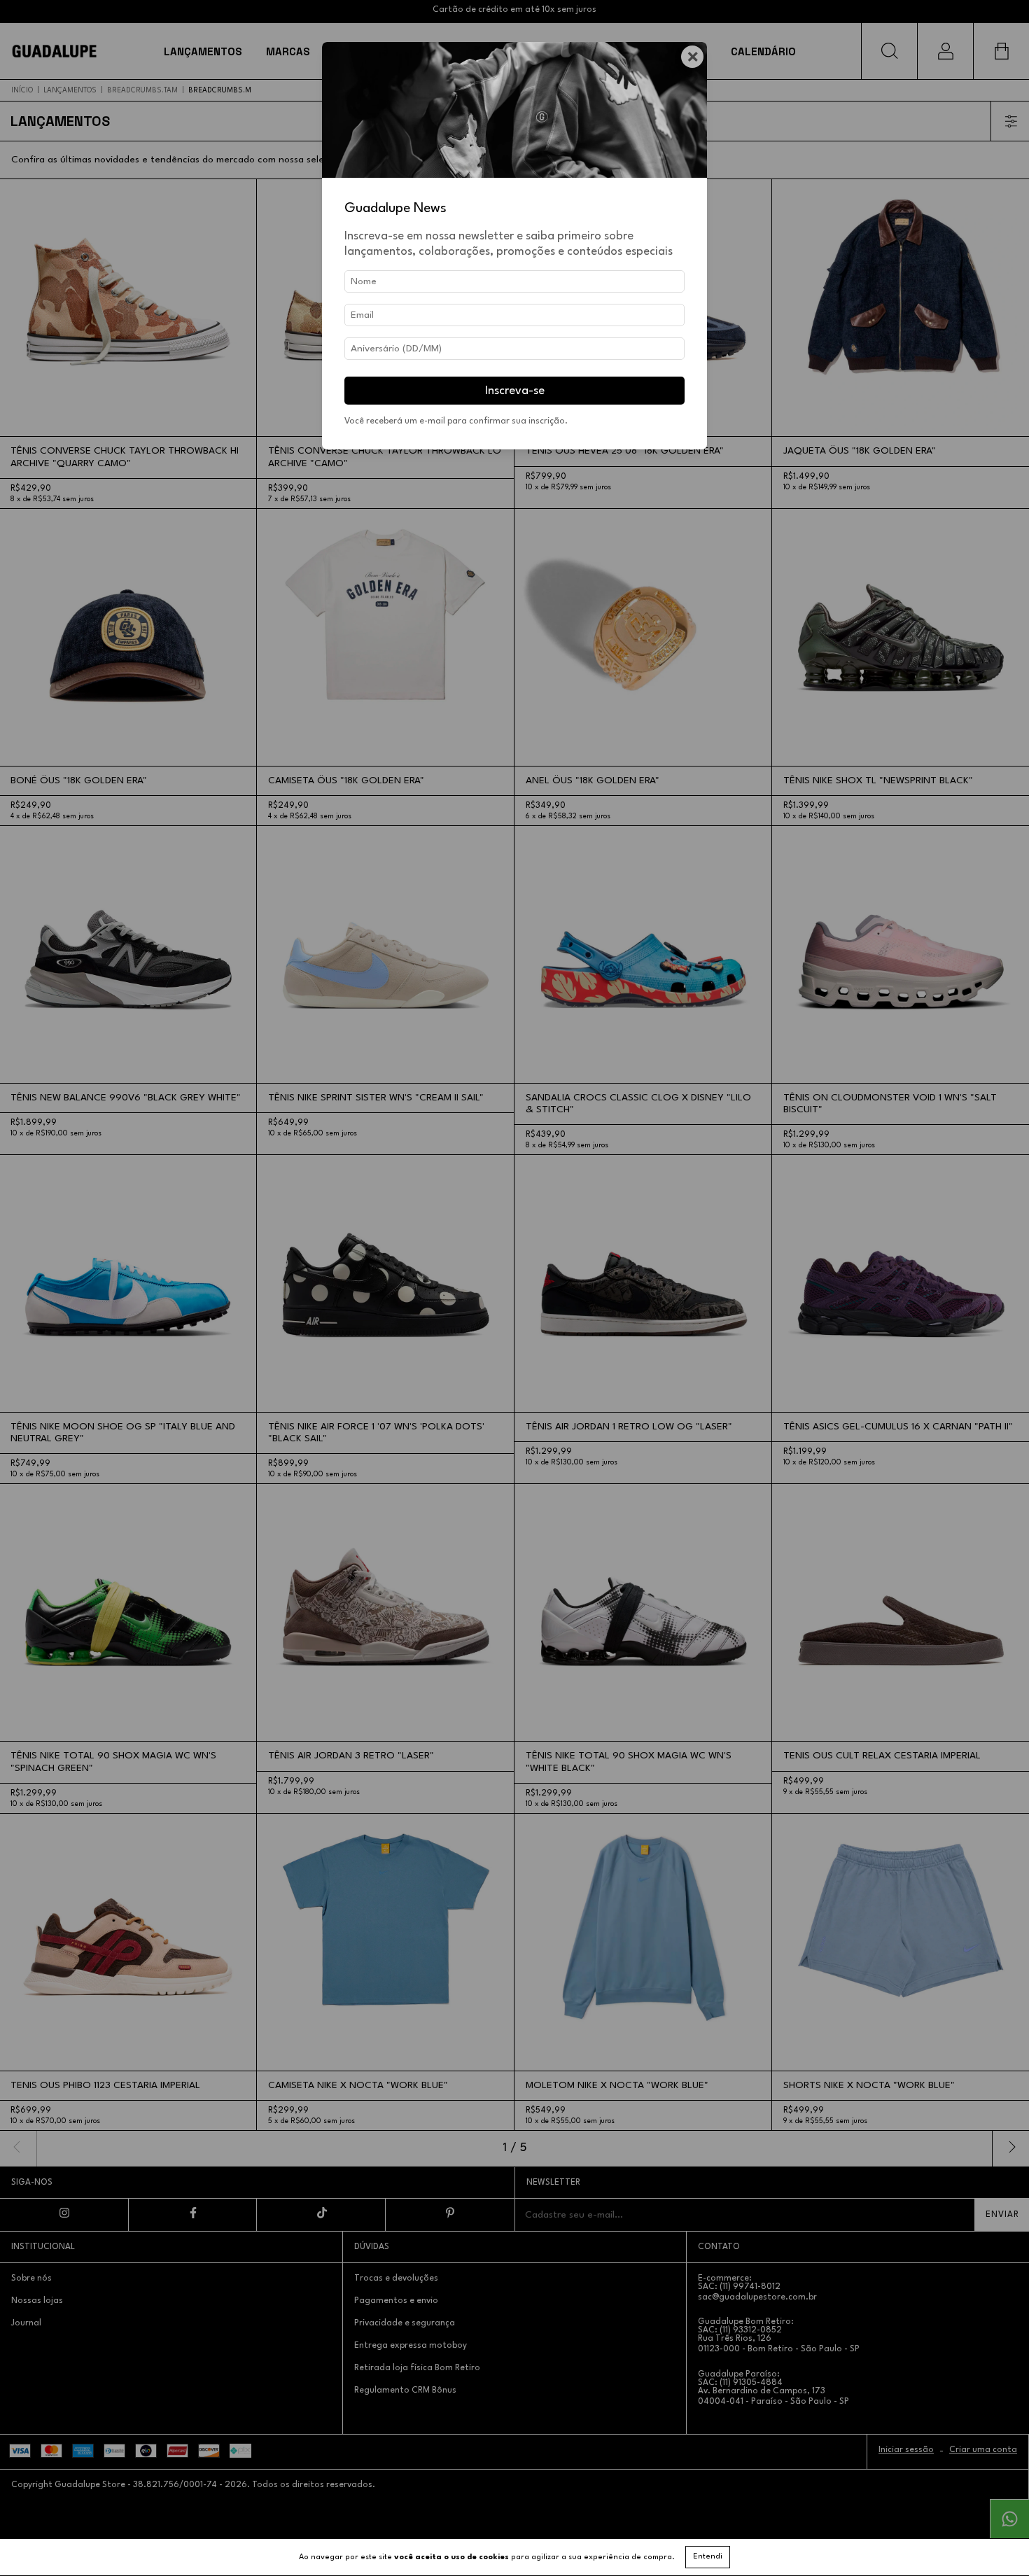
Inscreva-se (515, 391)
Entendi (708, 2557)
